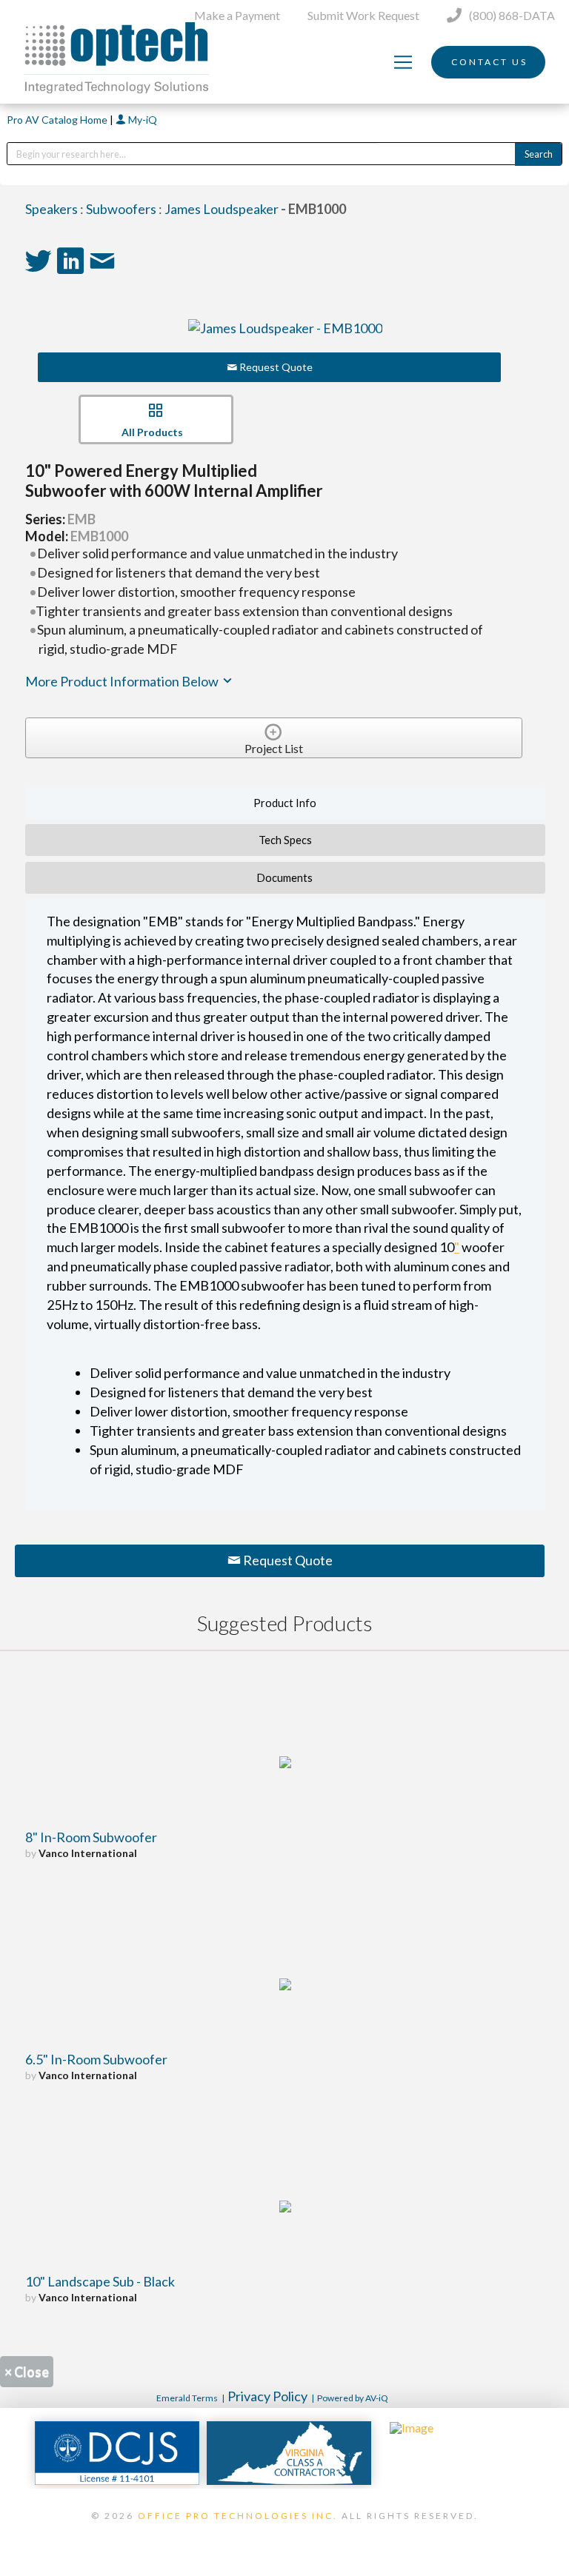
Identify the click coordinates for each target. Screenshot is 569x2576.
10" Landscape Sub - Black (100, 2281)
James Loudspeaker (222, 209)
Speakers (51, 209)
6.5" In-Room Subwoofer (96, 2059)
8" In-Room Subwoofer (91, 1837)
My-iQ (142, 120)
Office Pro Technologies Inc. (238, 2516)
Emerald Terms (187, 2398)
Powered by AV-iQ (353, 2398)
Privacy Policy (267, 2396)
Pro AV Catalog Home (58, 120)
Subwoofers (121, 209)
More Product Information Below (123, 681)
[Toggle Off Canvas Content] (403, 62)
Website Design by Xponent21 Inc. (284, 2535)
